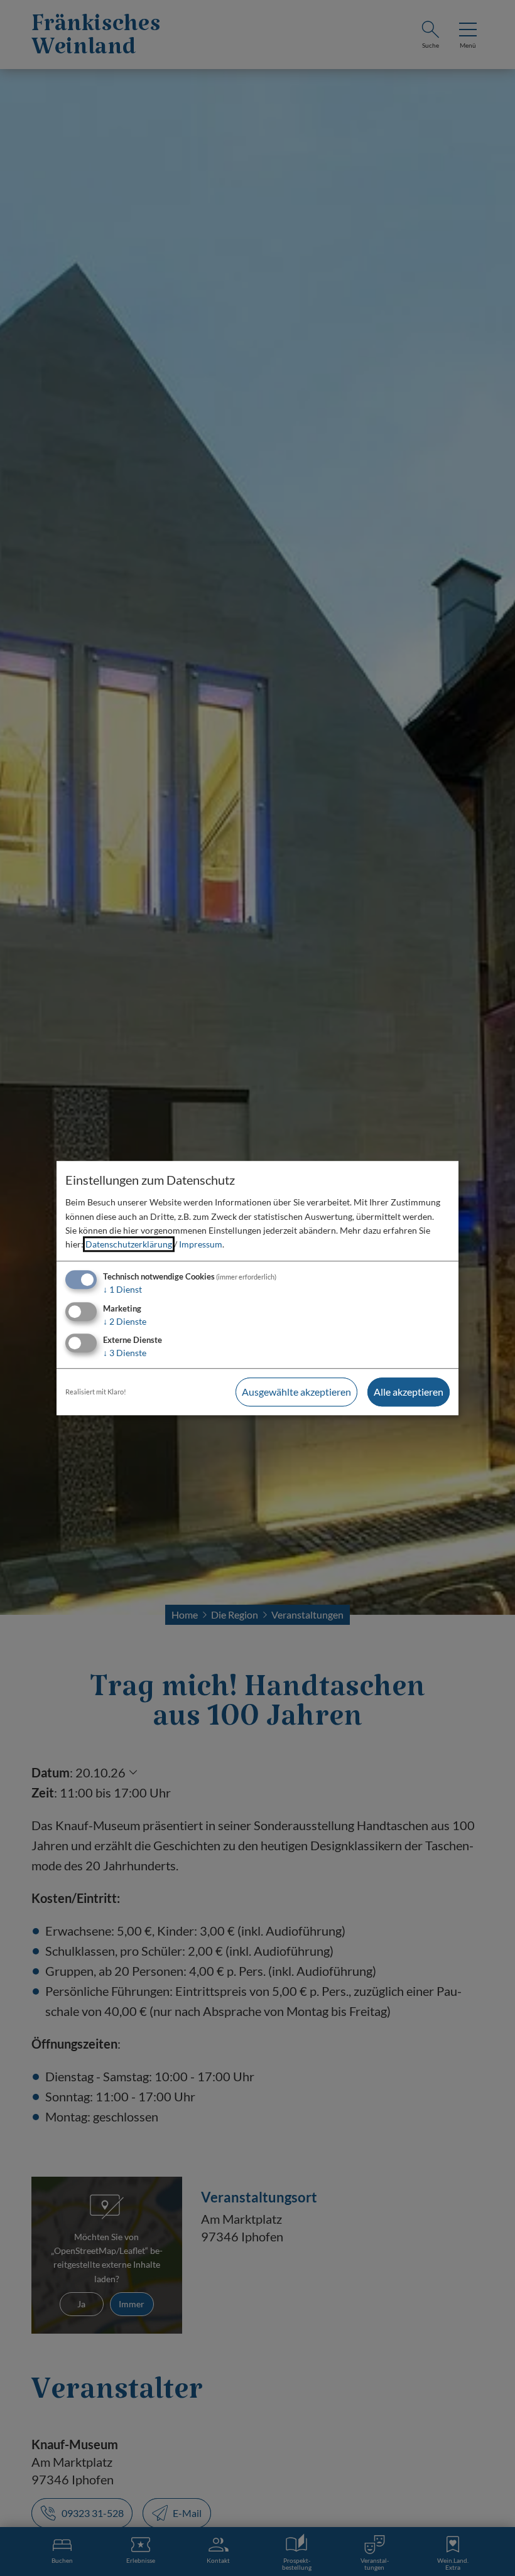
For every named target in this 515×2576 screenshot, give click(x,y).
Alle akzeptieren (409, 1392)
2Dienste (125, 1321)
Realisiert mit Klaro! (96, 1392)
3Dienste (125, 1353)
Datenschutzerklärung (129, 1245)
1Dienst (122, 1289)
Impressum (201, 1245)
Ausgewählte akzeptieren (296, 1392)
